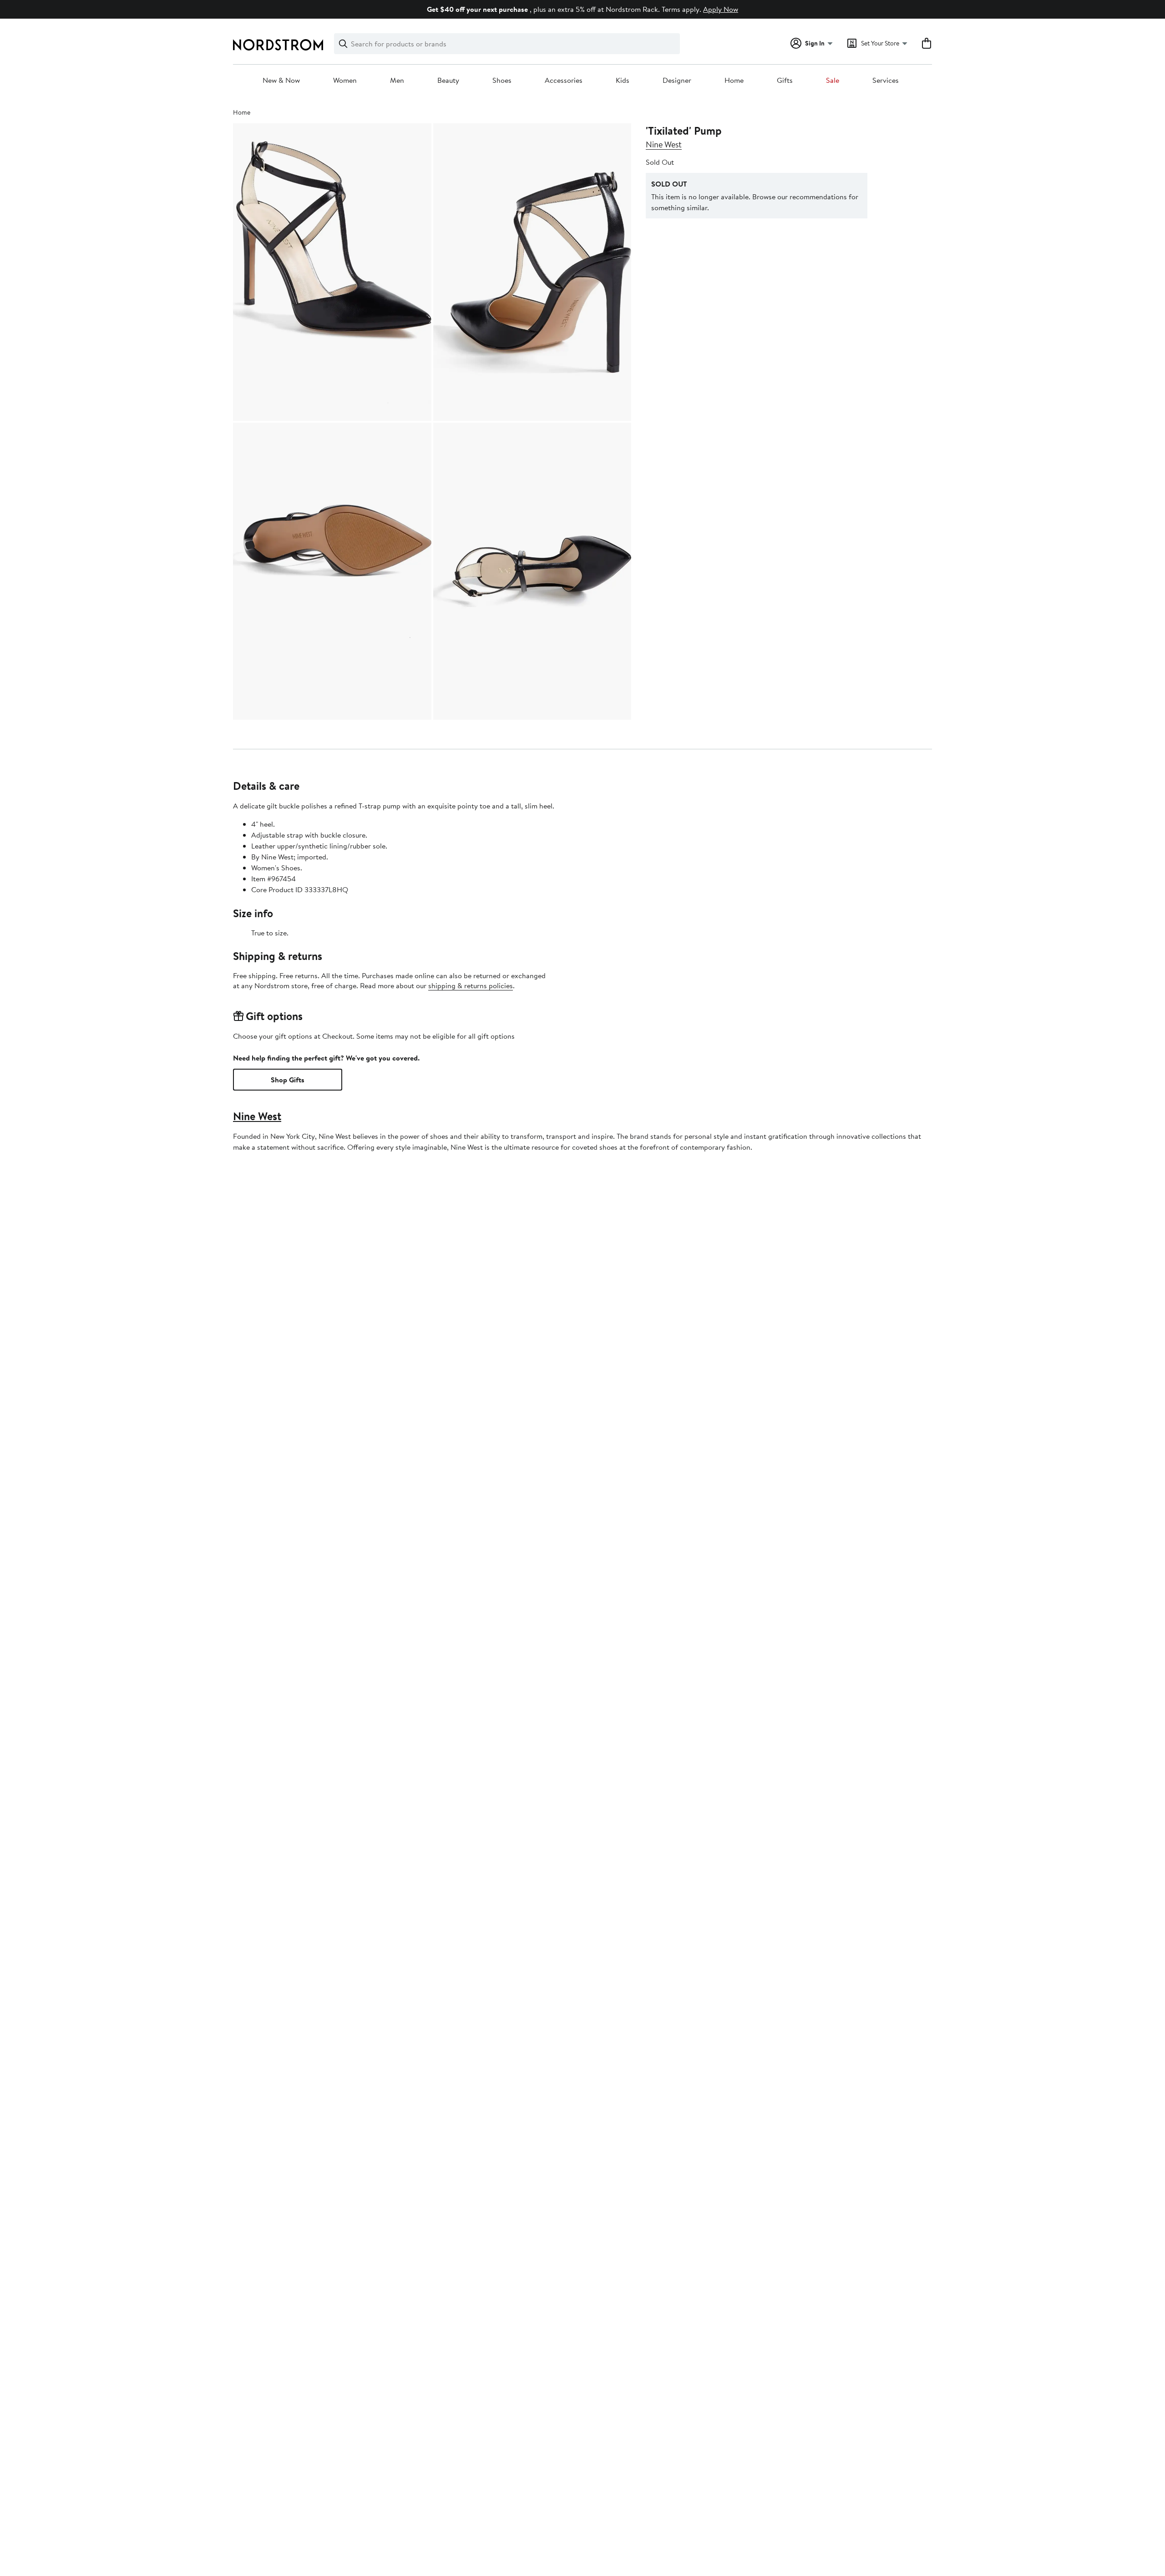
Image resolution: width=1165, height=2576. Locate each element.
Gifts (785, 81)
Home (734, 81)
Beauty (448, 81)
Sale (833, 81)
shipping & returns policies (471, 985)
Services (886, 81)
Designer (677, 81)
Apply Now (721, 9)
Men (397, 81)
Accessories (564, 81)
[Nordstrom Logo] (278, 45)
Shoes (502, 81)
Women (345, 81)
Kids (623, 81)
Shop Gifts (288, 1080)
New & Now (281, 81)
